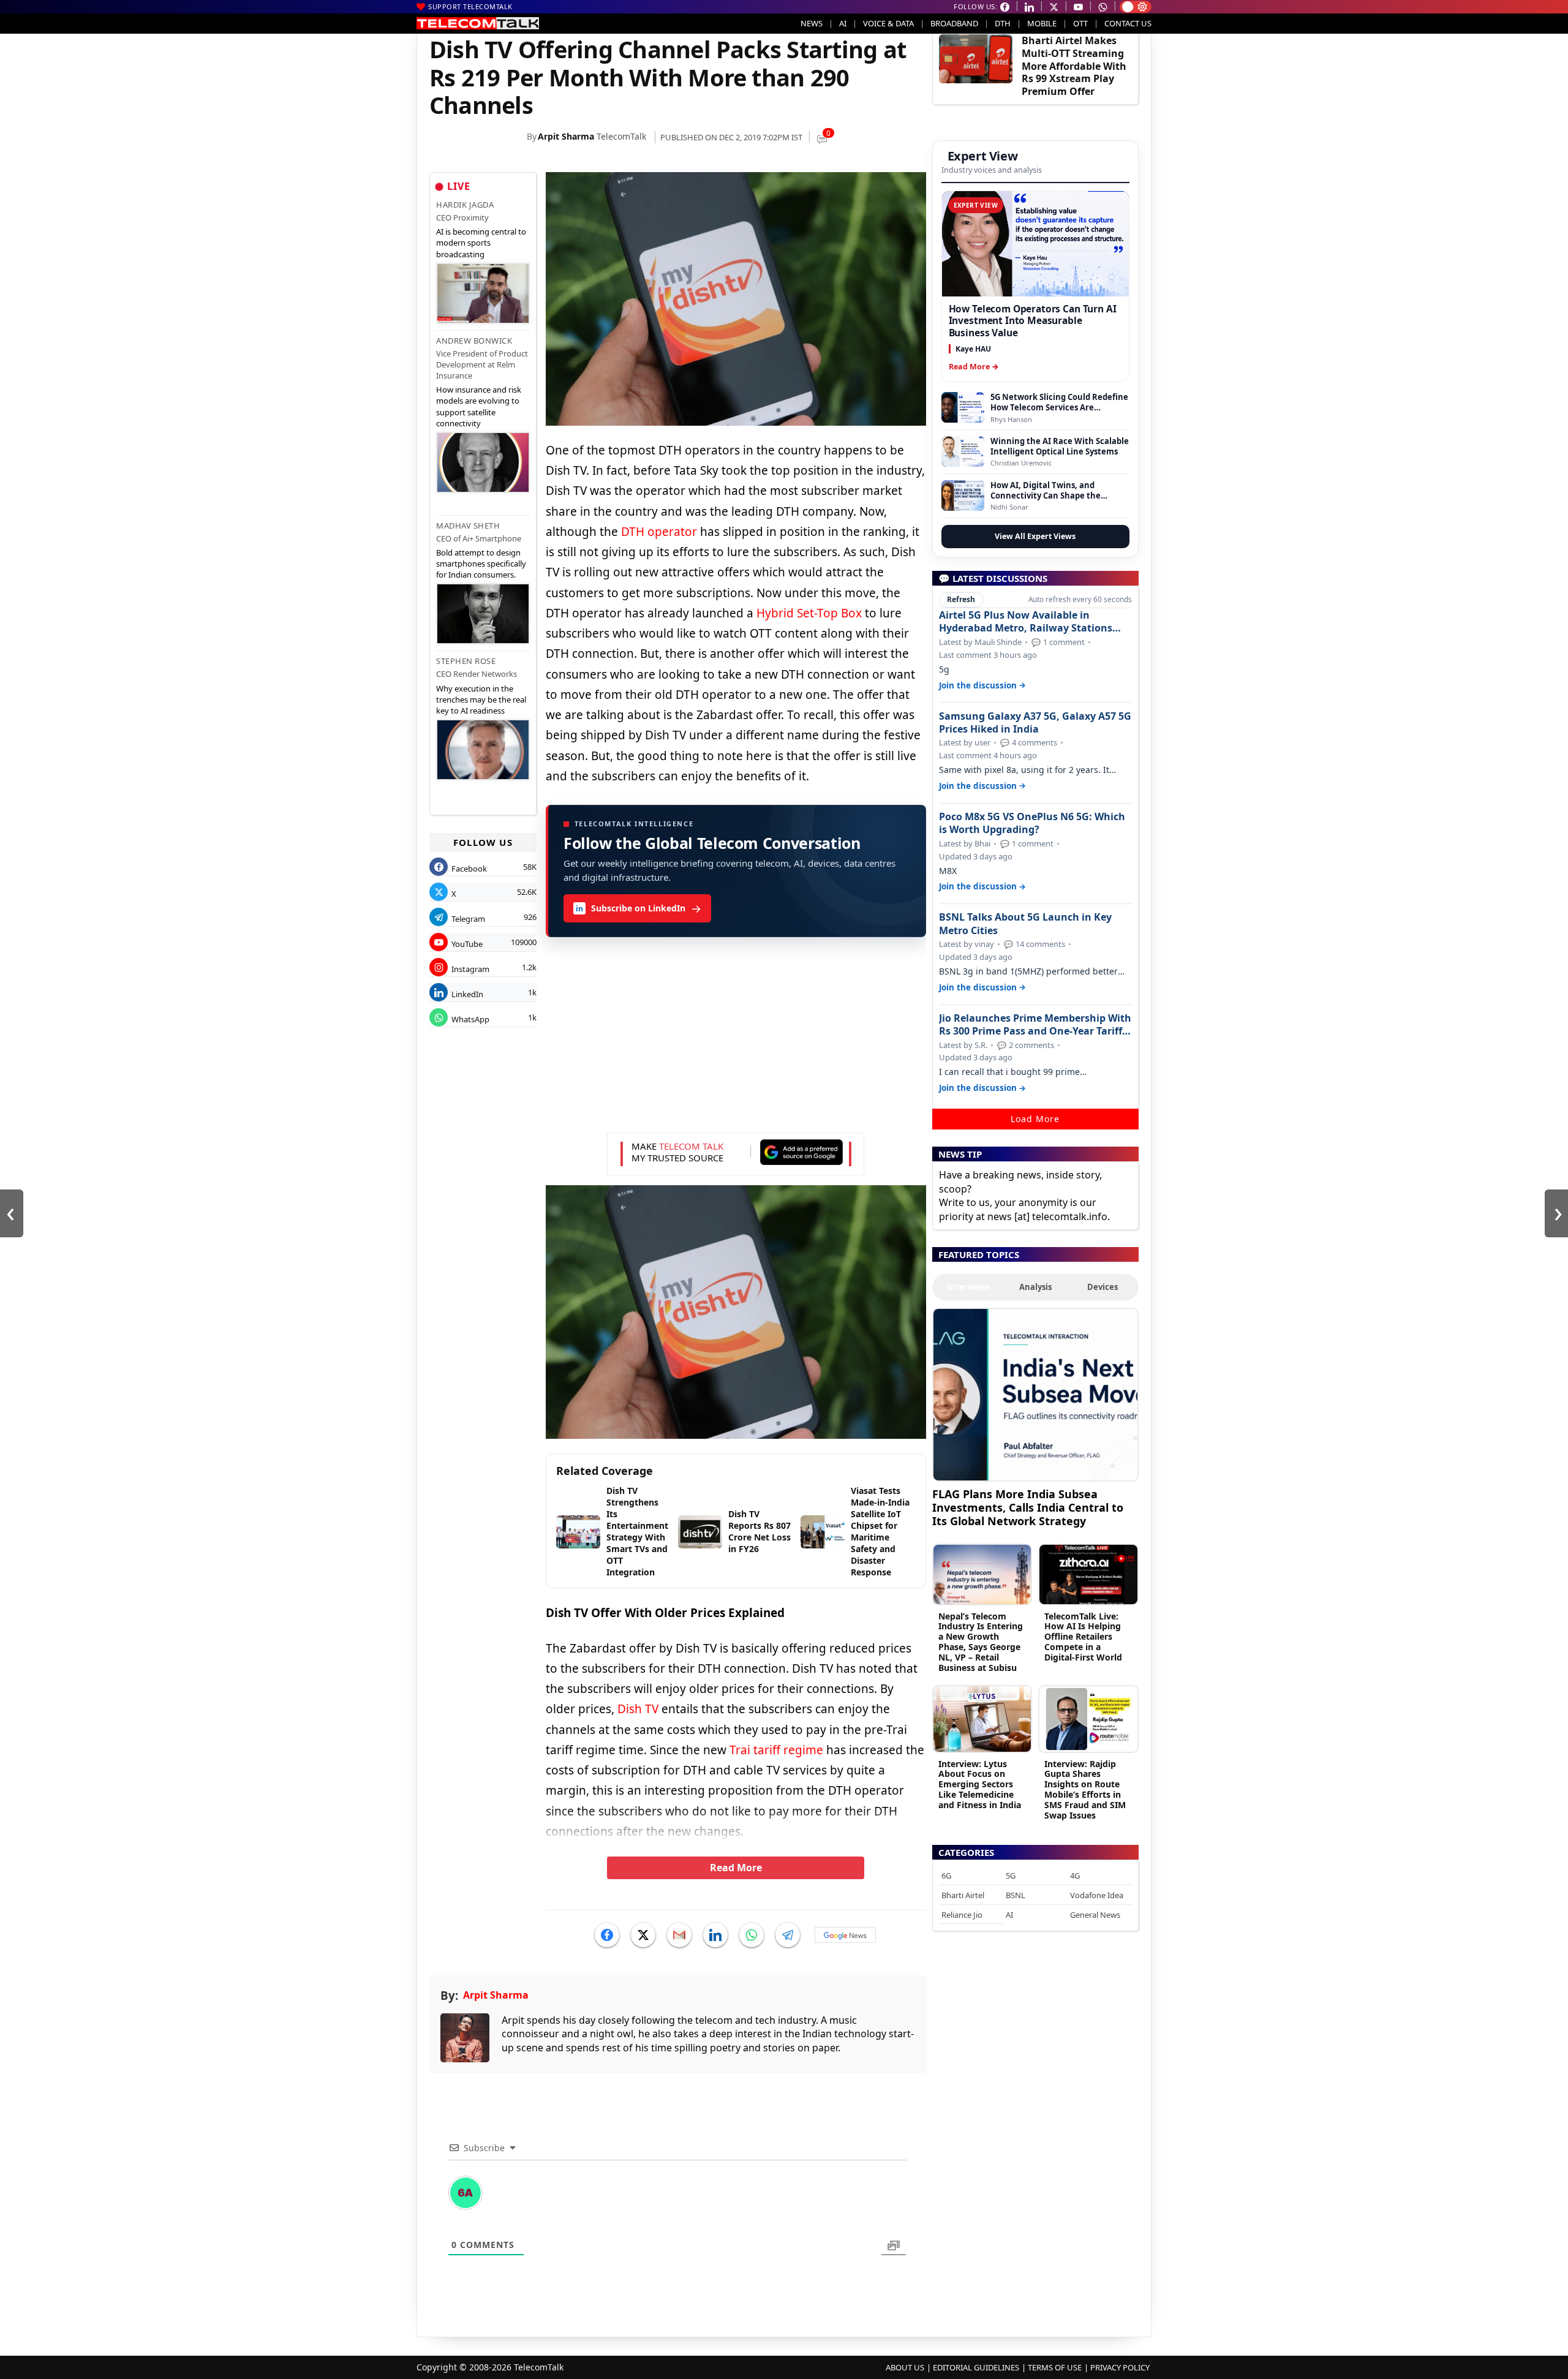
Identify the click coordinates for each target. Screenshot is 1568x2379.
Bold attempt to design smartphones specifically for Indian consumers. (481, 564)
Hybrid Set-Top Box (809, 613)
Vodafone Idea (1097, 1895)
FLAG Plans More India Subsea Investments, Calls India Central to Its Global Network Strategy (1028, 1507)
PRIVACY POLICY (1120, 2367)
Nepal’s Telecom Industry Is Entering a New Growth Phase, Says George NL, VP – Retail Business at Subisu (981, 1642)
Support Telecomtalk (470, 6)
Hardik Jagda (465, 205)
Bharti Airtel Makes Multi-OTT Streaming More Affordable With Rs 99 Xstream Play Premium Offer (1074, 66)
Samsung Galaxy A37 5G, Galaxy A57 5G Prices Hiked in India (1035, 723)
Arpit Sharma (566, 136)
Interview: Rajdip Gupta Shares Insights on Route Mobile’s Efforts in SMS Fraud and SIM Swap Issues (1085, 1789)
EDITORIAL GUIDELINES (976, 2367)
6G (946, 1876)
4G (1075, 1876)
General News (1095, 1915)
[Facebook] (607, 1935)
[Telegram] (788, 1935)
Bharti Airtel (963, 1895)
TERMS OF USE (1055, 2367)
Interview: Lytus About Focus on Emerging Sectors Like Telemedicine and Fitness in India (980, 1784)
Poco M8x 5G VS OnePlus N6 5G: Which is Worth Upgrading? (1032, 823)
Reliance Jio (962, 1915)
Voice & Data (888, 23)
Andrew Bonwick (474, 341)
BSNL (1016, 1895)
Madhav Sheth (468, 526)
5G (1011, 1876)
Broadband (954, 23)
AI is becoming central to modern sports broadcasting (481, 243)
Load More (1035, 1119)
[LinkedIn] (715, 1935)
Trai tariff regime (776, 1750)
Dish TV (638, 1709)
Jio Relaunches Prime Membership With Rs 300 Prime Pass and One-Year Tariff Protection (1035, 1025)
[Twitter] (643, 1935)
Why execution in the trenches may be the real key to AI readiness (481, 699)
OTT (1080, 23)
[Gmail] (679, 1935)
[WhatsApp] (752, 1935)
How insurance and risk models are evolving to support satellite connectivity (479, 406)
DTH (1003, 23)
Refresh (961, 599)
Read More (736, 1868)
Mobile (1042, 23)
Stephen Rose (466, 661)
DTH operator (659, 532)
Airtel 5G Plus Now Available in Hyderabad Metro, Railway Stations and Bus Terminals (1026, 622)
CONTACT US (1128, 23)
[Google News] (845, 1935)
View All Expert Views (1035, 536)
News (812, 23)
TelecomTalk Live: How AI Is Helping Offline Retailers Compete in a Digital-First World (1083, 1637)
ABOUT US (905, 2367)
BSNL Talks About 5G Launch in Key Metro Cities (1025, 924)
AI (843, 23)
